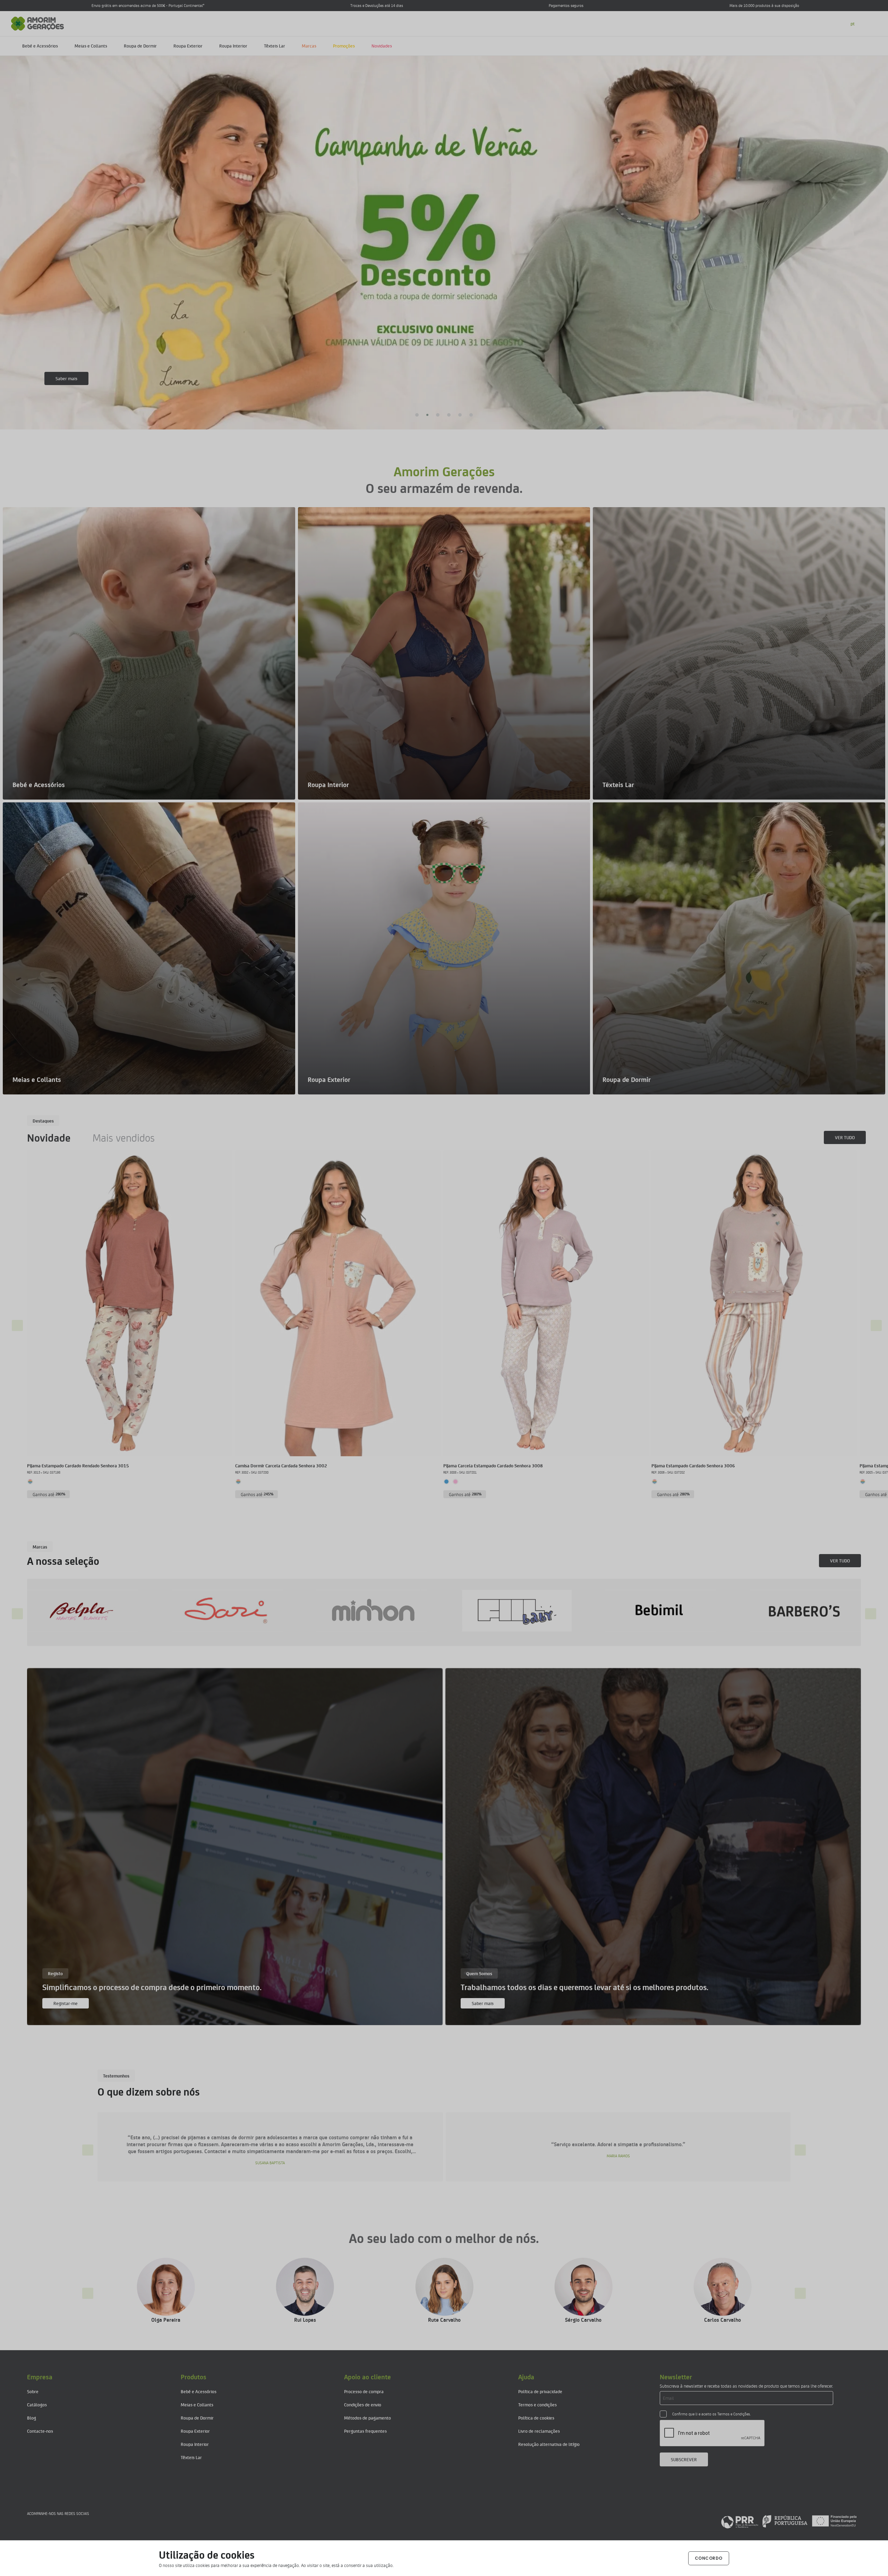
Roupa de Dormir (140, 46)
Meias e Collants (91, 46)
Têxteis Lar (275, 46)
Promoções (344, 46)
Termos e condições (537, 2404)
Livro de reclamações (539, 2431)
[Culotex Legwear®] (503, 1610)
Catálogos (37, 2404)
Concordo (709, 2558)
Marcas (309, 46)
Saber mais (483, 2003)
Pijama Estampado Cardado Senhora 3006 (693, 1465)
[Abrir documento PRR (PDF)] (789, 2521)
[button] (416, 415)
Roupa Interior (233, 46)
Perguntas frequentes (365, 2431)
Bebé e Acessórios (40, 46)
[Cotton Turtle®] (358, 1610)
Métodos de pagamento (368, 2418)
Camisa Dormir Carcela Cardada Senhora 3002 (281, 1465)
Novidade (49, 1137)
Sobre (33, 2391)
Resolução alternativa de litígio (549, 2444)
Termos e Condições (734, 2414)
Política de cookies (536, 2418)
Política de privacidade (540, 2391)
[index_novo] (38, 23)
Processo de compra (364, 2391)
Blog (32, 2418)
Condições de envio (363, 2404)
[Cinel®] (214, 1610)
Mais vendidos (124, 1137)
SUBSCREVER (684, 2459)
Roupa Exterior (188, 46)
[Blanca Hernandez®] (69, 1610)
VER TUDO (845, 1137)
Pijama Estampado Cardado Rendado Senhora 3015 (78, 1465)
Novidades (382, 46)
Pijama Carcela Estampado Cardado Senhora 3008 (493, 1465)
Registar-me (66, 2003)
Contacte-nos (40, 2431)
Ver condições (69, 378)
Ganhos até (49, 1494)
